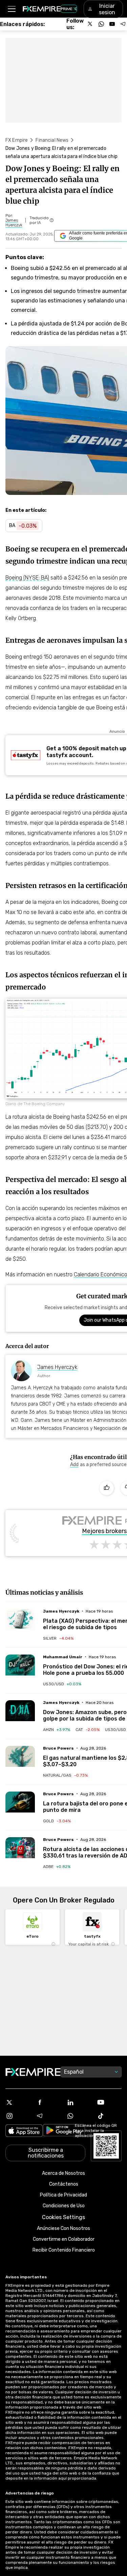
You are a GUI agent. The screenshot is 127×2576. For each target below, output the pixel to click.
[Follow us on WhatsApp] (101, 24)
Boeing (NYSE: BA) (27, 578)
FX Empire (17, 140)
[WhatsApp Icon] (79, 2116)
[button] (11, 9)
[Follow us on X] (90, 24)
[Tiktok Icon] (109, 2116)
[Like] (107, 1488)
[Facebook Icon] (48, 2102)
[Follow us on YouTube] (112, 24)
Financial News (52, 140)
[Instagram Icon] (18, 2116)
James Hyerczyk (57, 1367)
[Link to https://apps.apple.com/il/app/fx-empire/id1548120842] (24, 2131)
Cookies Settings (63, 2217)
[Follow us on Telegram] (123, 24)
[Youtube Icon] (109, 2102)
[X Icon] (18, 2102)
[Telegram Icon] (48, 2116)
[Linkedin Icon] (79, 2102)
